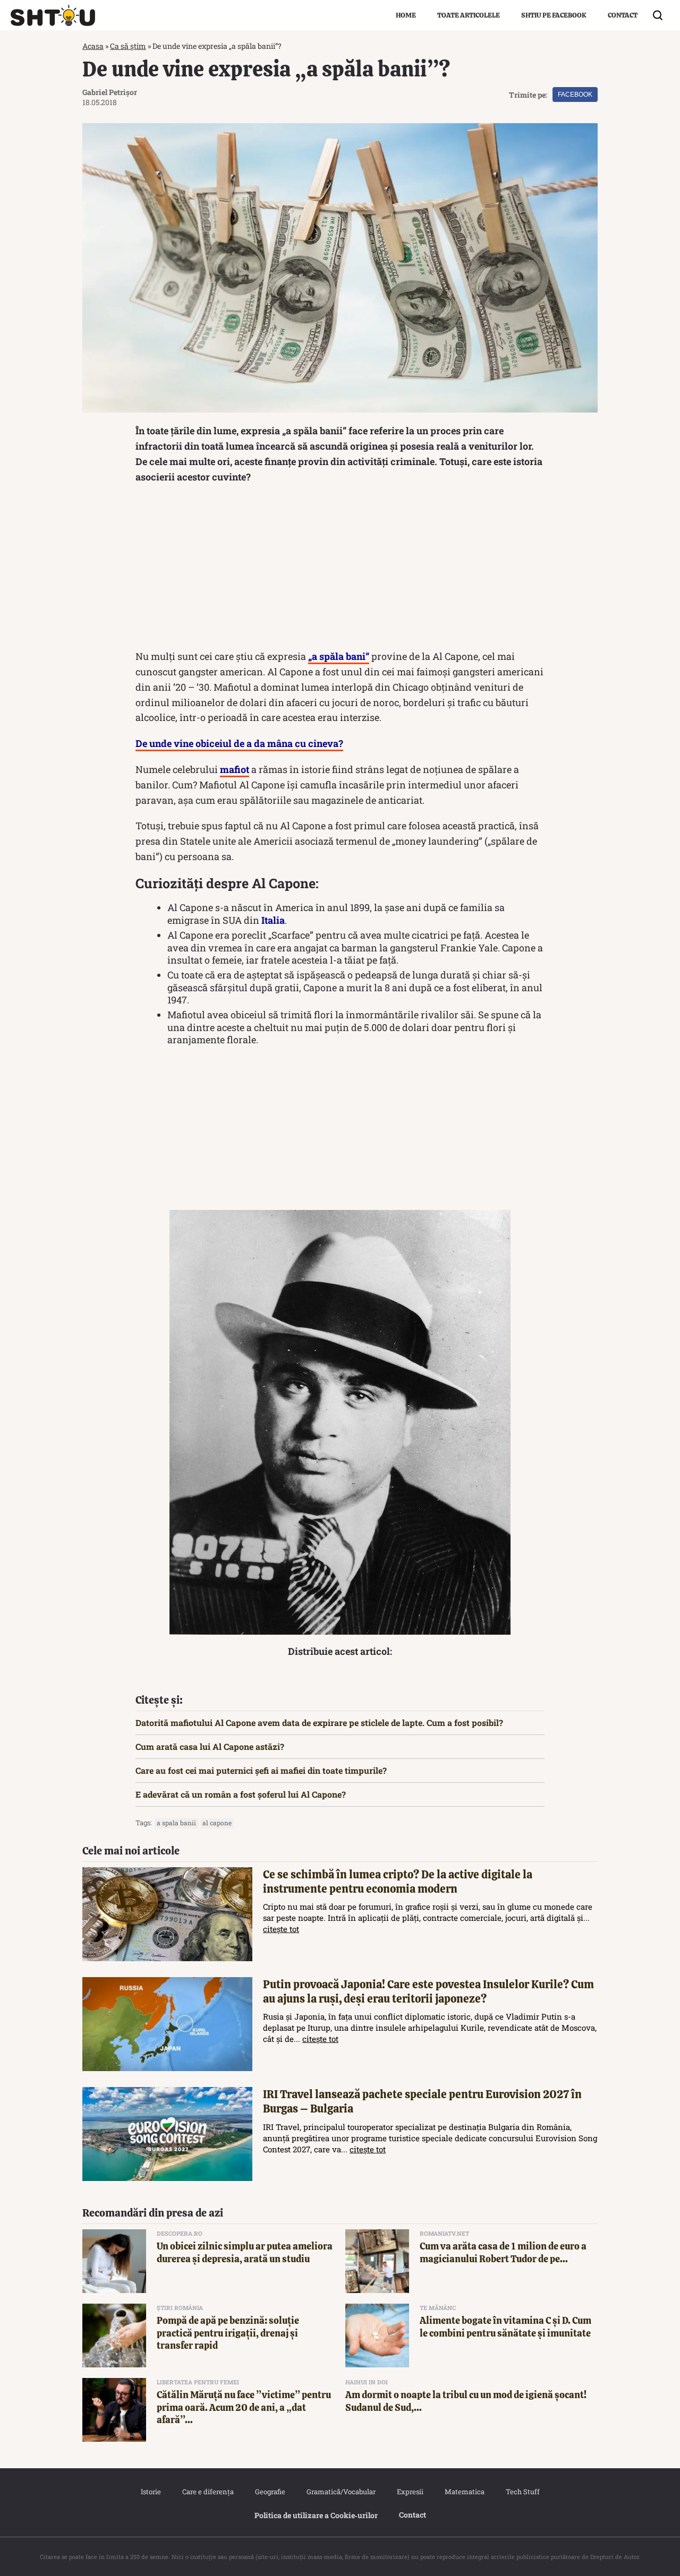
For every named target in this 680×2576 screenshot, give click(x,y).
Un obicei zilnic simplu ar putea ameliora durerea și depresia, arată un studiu (245, 2252)
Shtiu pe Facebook (554, 15)
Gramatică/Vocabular (341, 2492)
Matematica (465, 2492)
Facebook (575, 95)
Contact (623, 15)
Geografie (270, 2492)
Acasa (93, 46)
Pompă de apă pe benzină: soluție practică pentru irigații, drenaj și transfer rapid (228, 2333)
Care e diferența (208, 2492)
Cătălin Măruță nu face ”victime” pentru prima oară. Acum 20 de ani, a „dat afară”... (244, 2407)
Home (406, 15)
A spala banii (176, 1823)
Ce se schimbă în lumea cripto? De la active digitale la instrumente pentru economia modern (398, 1882)
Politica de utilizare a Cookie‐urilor (316, 2515)
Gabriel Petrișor (110, 92)
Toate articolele (469, 15)
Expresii (410, 2492)
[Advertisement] (340, 569)
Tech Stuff (523, 2492)
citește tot (281, 1929)
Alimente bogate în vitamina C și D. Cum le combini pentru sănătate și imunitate (505, 2326)
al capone (217, 1823)
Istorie (151, 2492)
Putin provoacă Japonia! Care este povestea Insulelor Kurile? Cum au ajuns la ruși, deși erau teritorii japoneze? (428, 1991)
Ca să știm (128, 46)
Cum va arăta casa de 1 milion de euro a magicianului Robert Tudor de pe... (503, 2252)
